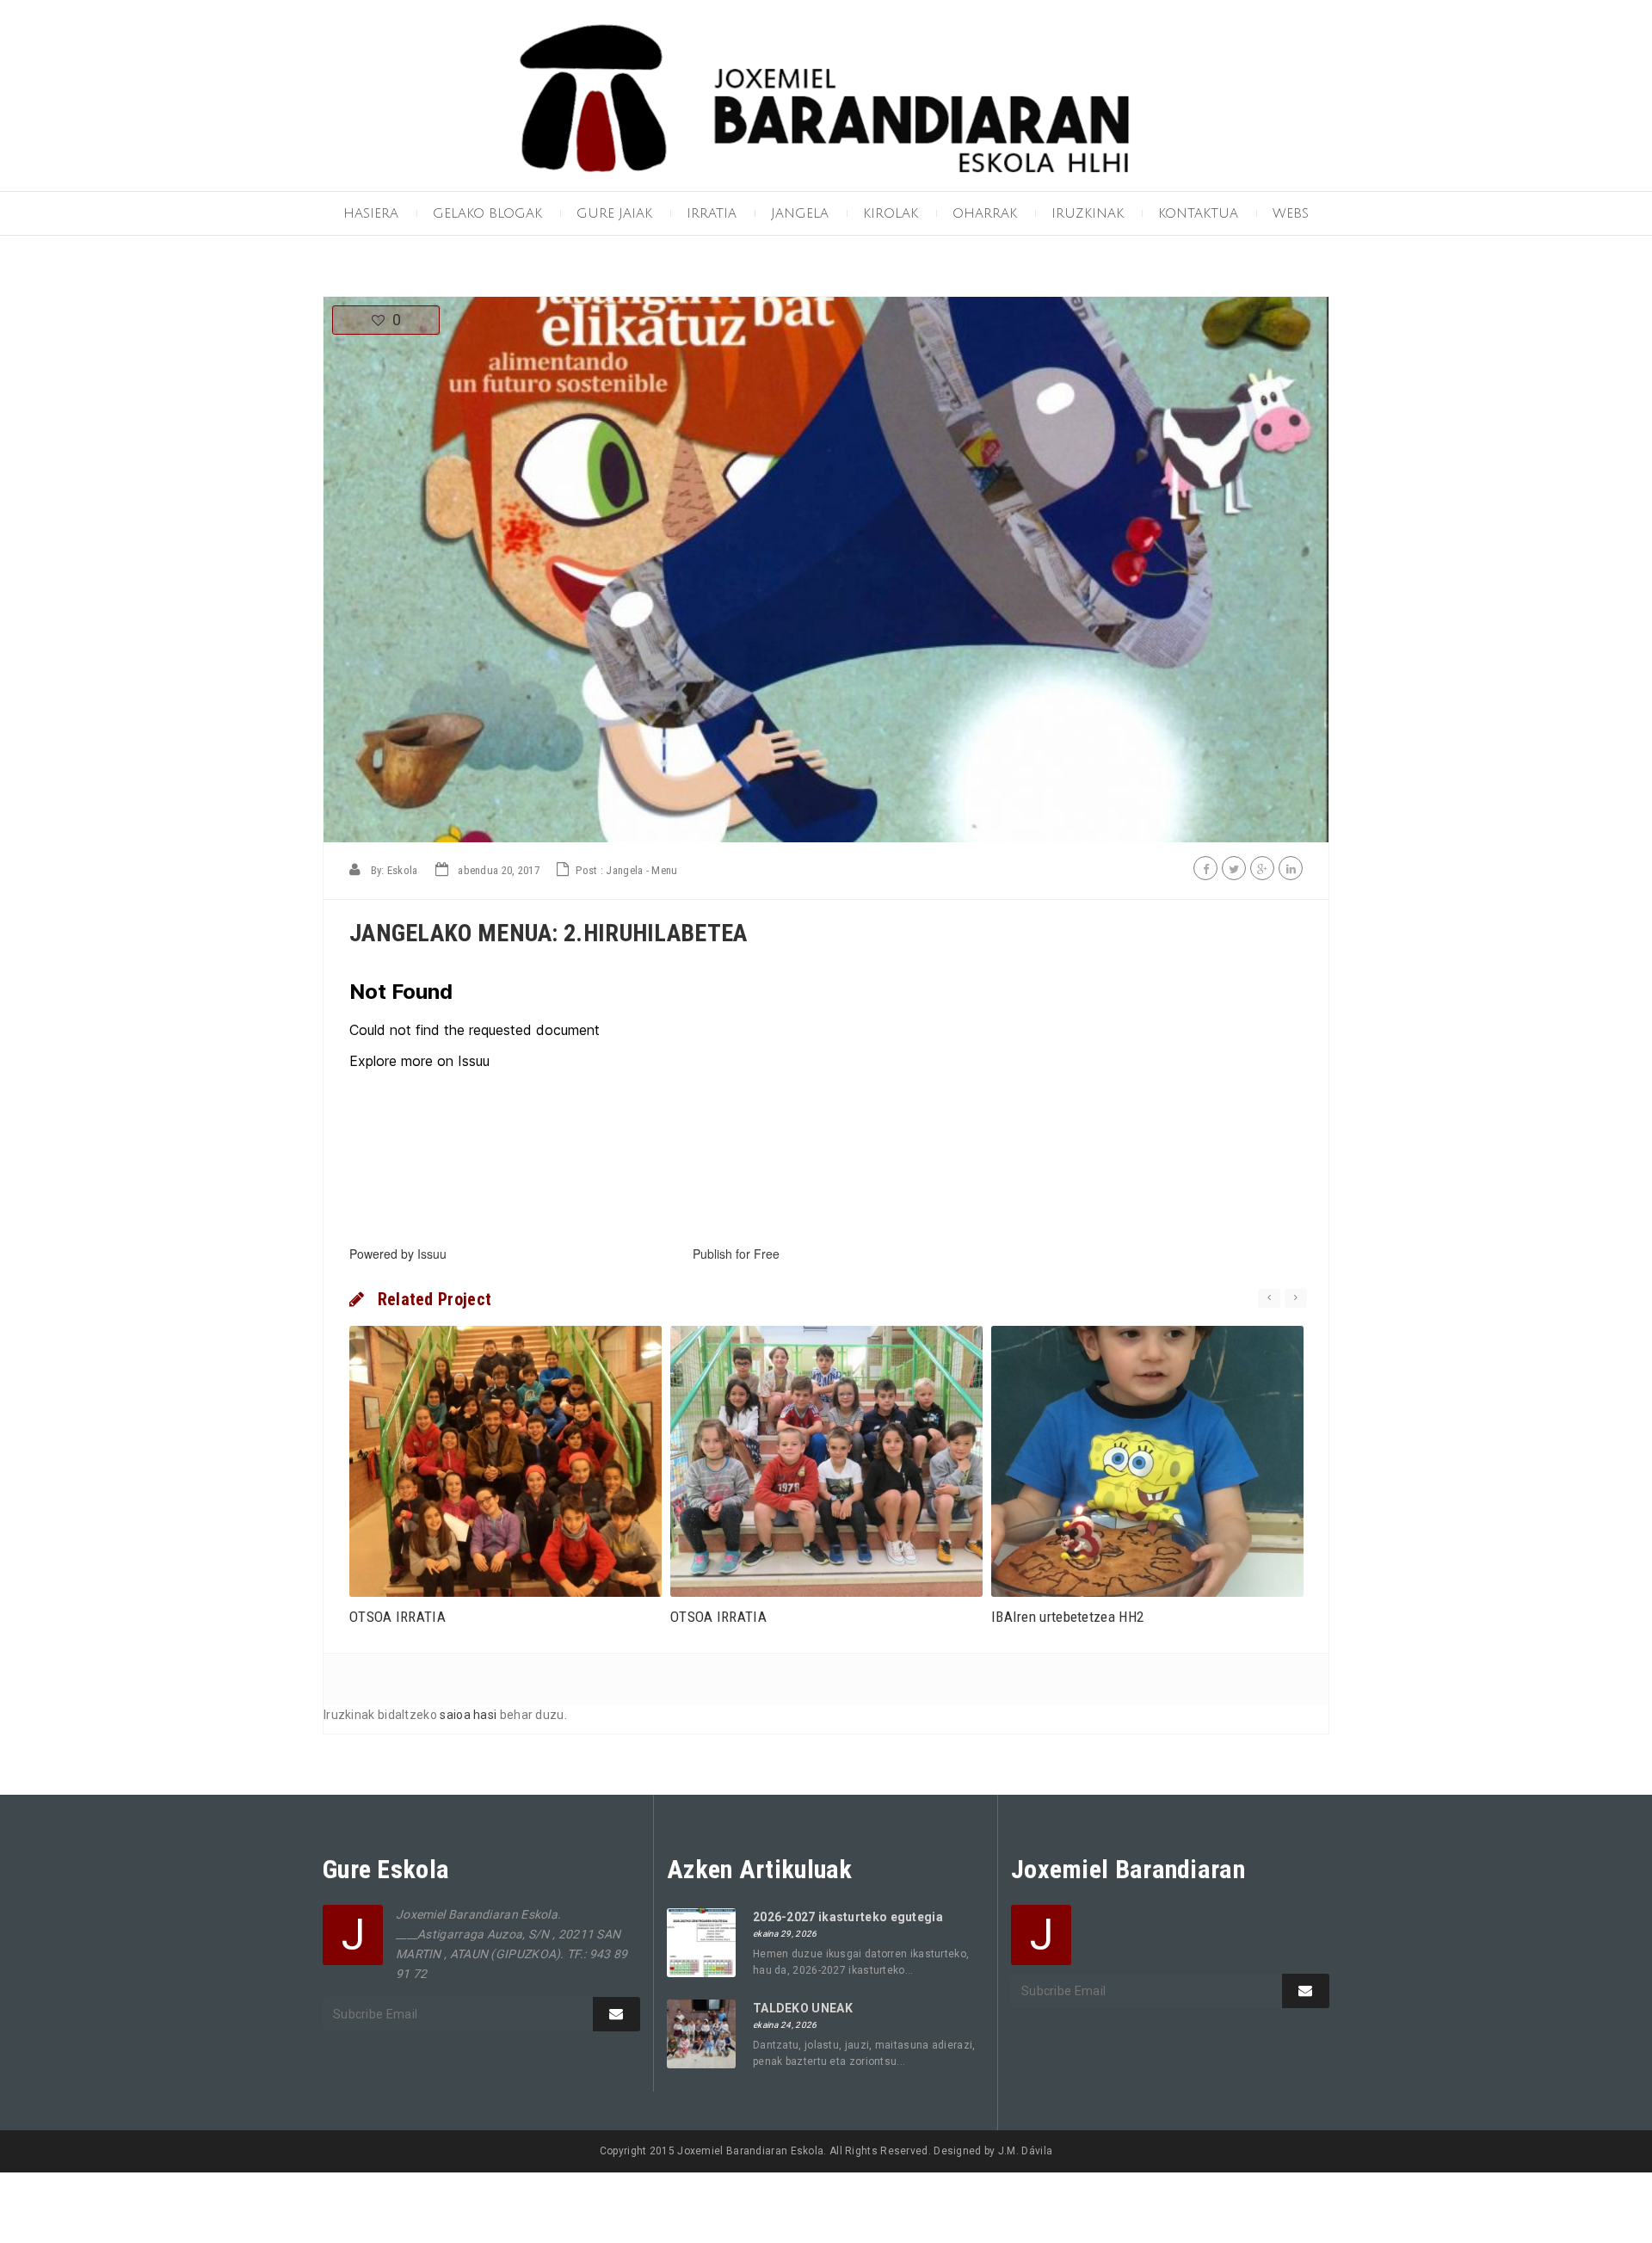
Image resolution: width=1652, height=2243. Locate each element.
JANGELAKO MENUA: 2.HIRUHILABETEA (549, 933)
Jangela (800, 213)
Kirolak (891, 213)
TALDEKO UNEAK (803, 2008)
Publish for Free (736, 1254)
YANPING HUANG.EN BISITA (1075, 1617)
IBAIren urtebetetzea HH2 (746, 1617)
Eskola (403, 870)
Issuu (432, 1254)
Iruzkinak (1088, 213)
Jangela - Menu (641, 870)
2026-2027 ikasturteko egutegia (848, 1917)
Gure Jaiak (614, 213)
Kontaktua (1198, 213)
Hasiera (371, 213)
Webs (1291, 213)
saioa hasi (468, 1715)
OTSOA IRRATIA (398, 1617)
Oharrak (985, 213)
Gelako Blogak (487, 213)
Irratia (712, 213)
